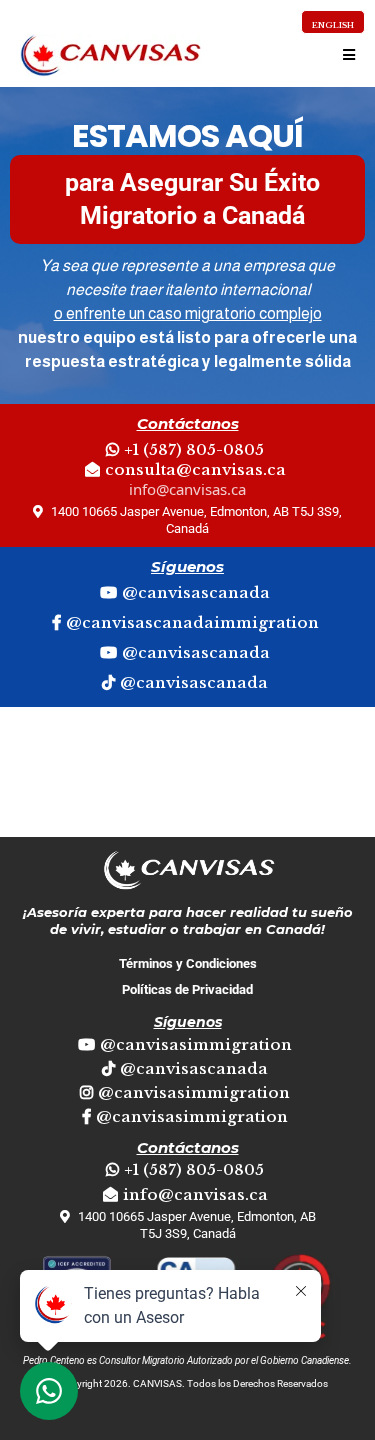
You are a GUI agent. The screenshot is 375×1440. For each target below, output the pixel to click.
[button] (346, 55)
